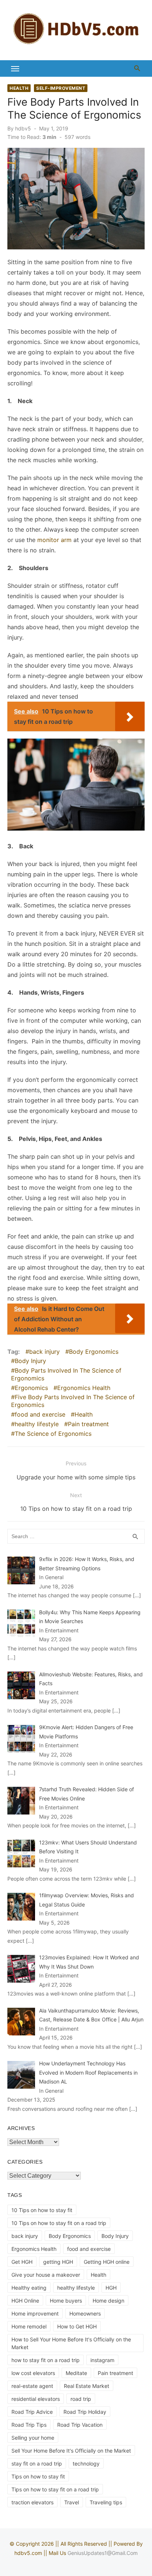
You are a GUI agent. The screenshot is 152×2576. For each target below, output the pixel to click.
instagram (102, 2360)
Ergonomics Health (84, 1388)
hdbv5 (23, 128)
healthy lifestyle (37, 1424)
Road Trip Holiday (85, 2412)
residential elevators (36, 2399)
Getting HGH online (107, 2262)
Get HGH (22, 2262)
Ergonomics (31, 1388)
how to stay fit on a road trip (46, 2360)
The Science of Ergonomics (53, 1434)
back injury (44, 1352)
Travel (72, 2502)
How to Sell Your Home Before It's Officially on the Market (71, 2343)
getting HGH (58, 2262)
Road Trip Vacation (80, 2425)
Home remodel (29, 2326)
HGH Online (25, 2301)
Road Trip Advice (32, 2412)
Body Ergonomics (94, 1352)
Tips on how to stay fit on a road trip (55, 2489)
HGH (111, 2288)
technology (86, 2463)
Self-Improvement (61, 88)
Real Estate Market (87, 2386)
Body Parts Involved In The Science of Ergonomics (66, 1374)
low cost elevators (33, 2373)
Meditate (76, 2373)
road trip (81, 2399)
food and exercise (40, 1414)
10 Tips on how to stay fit (42, 2210)
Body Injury (30, 1361)
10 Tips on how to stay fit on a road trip (59, 2223)
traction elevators (32, 2502)
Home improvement (35, 2313)
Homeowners (85, 2313)
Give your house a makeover (46, 2275)
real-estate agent (32, 2386)
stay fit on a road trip (37, 2463)
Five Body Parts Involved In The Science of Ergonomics (73, 1401)
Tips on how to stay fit (38, 2476)
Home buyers (66, 2301)
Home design (108, 2301)
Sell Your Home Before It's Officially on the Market (71, 2451)
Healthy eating (29, 2288)
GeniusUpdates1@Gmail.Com (103, 2553)
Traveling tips (106, 2502)
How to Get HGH (77, 2326)
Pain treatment (88, 1424)
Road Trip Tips (29, 2425)
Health (19, 88)
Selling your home (33, 2438)
